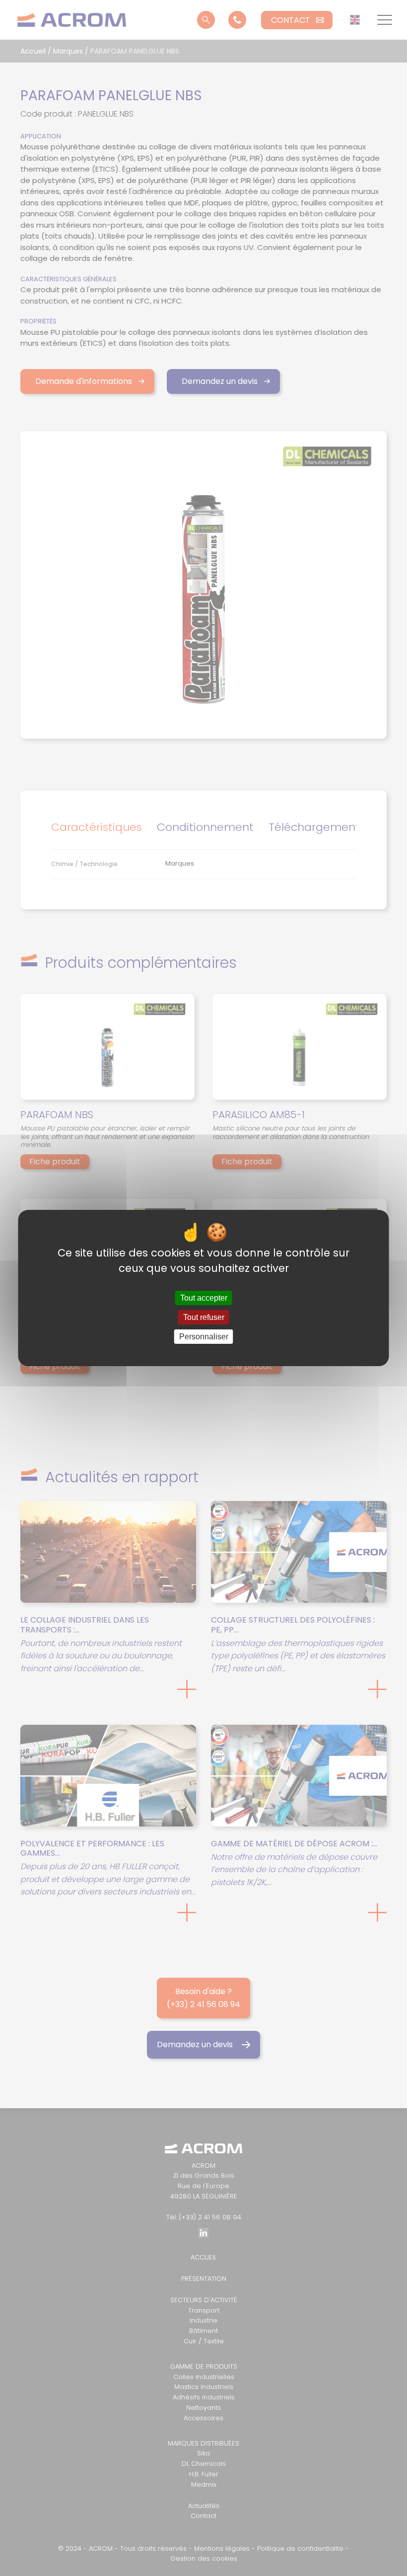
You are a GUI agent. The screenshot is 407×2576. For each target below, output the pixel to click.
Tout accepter (204, 1298)
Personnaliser (204, 1337)
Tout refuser (204, 1317)
